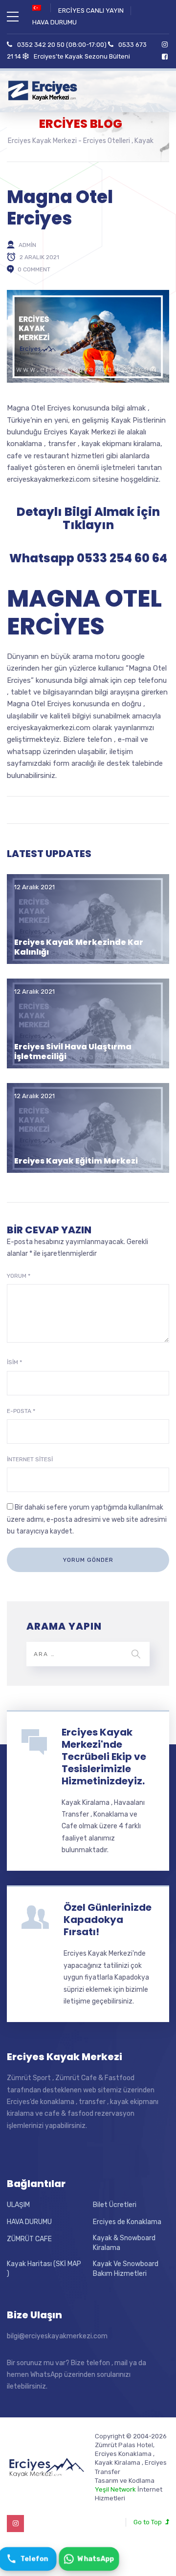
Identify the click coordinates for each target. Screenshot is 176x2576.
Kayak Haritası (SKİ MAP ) (44, 2269)
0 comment (34, 269)
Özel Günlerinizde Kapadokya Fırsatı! (108, 1920)
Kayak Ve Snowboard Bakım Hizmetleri (126, 2269)
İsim (14, 1362)
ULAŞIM (18, 2205)
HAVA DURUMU (55, 22)
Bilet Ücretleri (115, 2205)
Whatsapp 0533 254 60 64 (88, 558)
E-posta (21, 1411)
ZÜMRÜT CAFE (29, 2239)
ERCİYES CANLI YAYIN (91, 10)
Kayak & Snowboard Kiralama (124, 2243)
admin (27, 245)
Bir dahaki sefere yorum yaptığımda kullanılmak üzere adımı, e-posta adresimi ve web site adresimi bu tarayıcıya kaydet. (87, 1519)
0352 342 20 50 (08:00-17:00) (62, 45)
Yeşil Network (115, 2489)
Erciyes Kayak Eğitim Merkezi (76, 1161)
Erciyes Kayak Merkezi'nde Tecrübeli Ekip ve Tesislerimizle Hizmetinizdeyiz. (104, 1757)
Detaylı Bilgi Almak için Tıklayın (88, 519)
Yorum (19, 1276)
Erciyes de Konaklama (127, 2222)
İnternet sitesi (30, 1459)
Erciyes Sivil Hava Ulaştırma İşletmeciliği (73, 1051)
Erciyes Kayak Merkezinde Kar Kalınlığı (79, 947)
